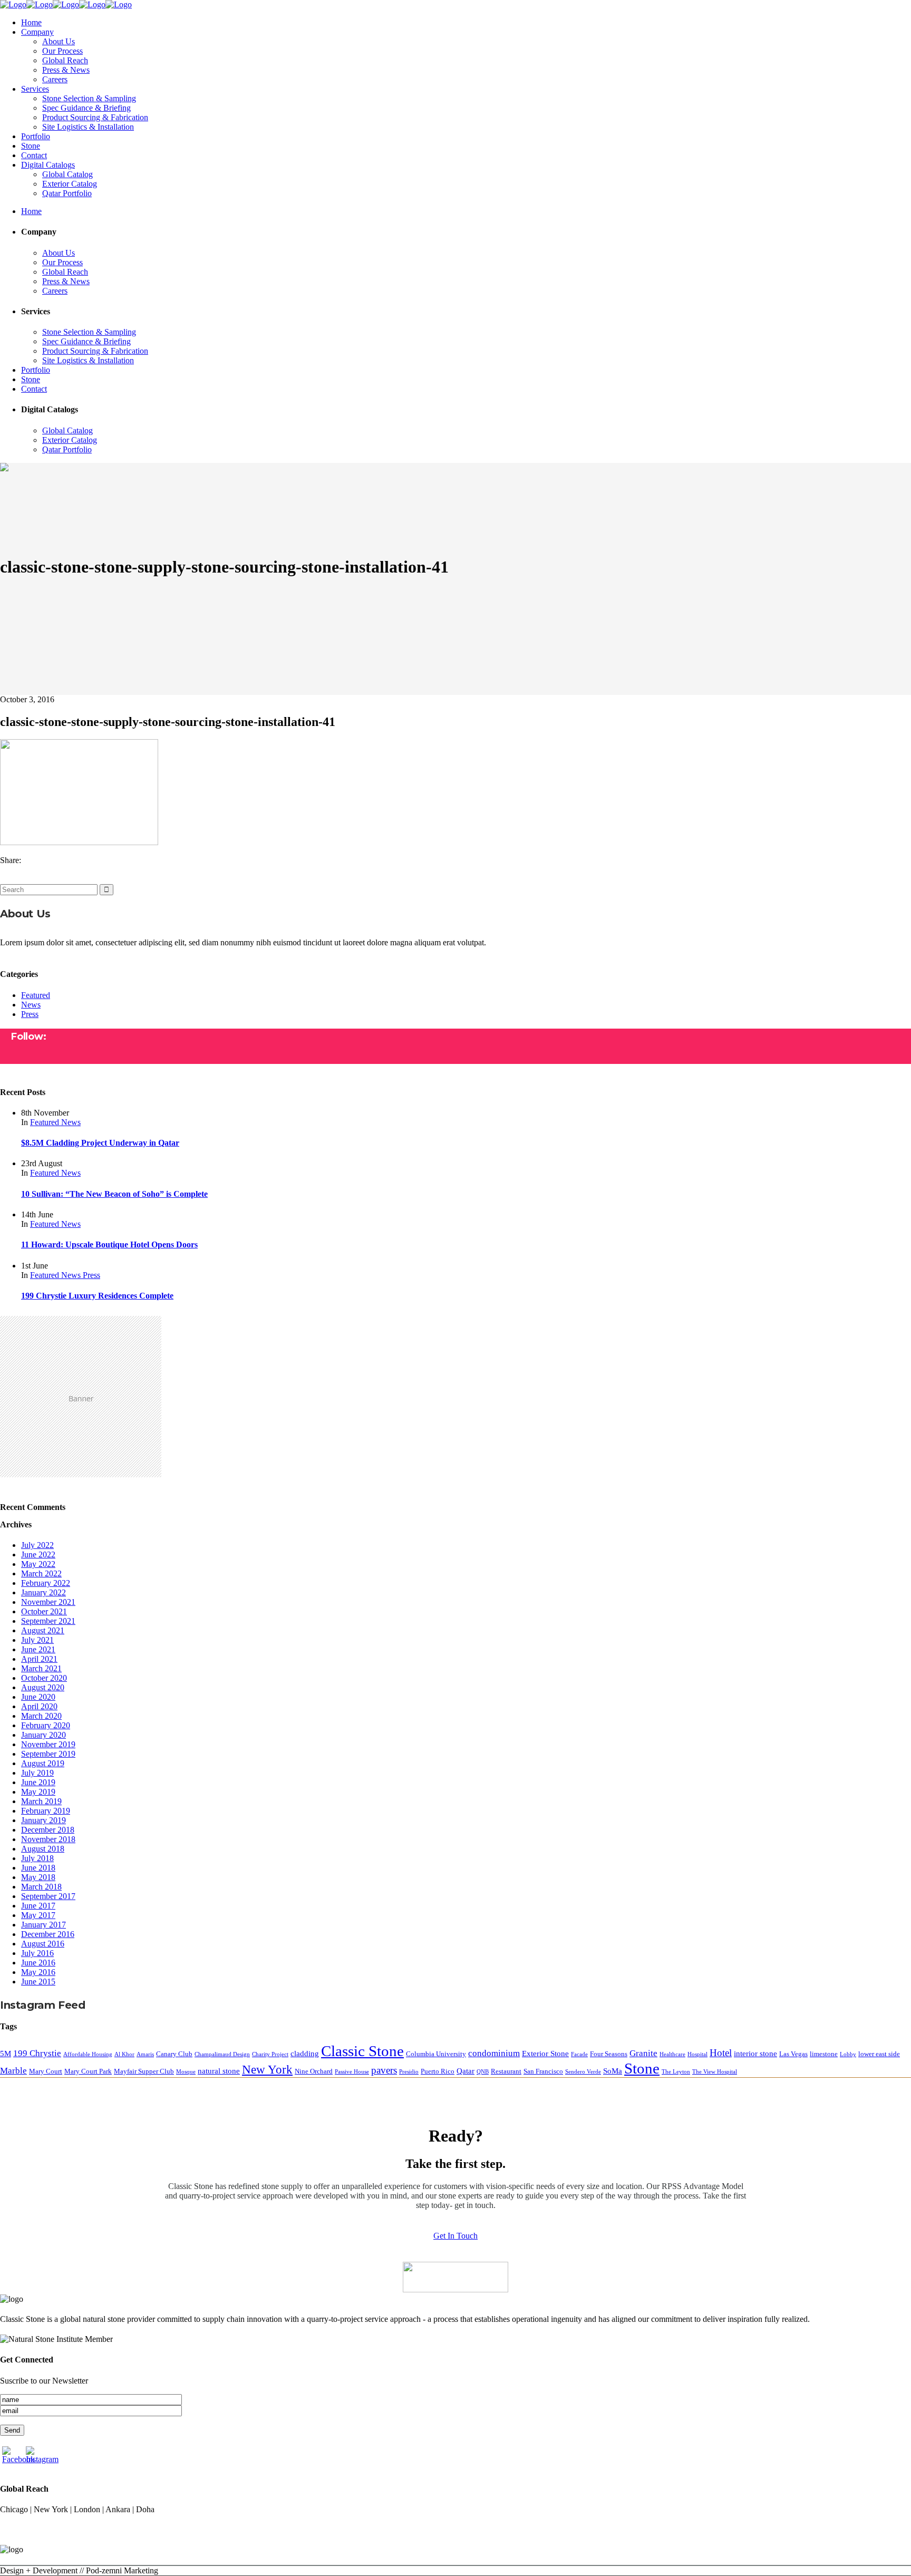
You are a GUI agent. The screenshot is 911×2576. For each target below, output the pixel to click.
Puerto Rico (438, 2071)
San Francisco (543, 2071)
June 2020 (38, 1697)
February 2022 (46, 1583)
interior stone (755, 2053)
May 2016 (38, 1972)
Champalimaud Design (222, 2054)
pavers (384, 2070)
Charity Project (270, 2054)
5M (6, 2053)
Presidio (409, 2072)
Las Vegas (793, 2054)
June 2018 (38, 1868)
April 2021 (39, 1659)
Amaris (145, 2054)
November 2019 (48, 1744)
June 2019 (38, 1782)
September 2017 (48, 1896)
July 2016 (37, 1953)
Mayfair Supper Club (144, 2071)
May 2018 (38, 1877)
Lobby (848, 2054)
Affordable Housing (88, 2054)
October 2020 (44, 1678)
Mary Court (46, 2071)
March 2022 (41, 1573)
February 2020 (46, 1725)
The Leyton (676, 2072)
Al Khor (124, 2054)
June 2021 (38, 1649)
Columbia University (436, 2054)
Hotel (721, 2053)
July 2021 (37, 1640)
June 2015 (38, 1982)
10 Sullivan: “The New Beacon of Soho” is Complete (114, 1194)
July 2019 (37, 1773)
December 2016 (48, 1934)
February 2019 (46, 1811)
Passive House (352, 2072)
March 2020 (41, 1716)
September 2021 (48, 1621)
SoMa (613, 2071)
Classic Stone (362, 2051)
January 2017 (43, 1925)
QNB (483, 2072)
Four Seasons (609, 2054)
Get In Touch (455, 2236)
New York (267, 2070)
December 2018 (48, 1830)
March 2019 (41, 1801)
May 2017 (38, 1915)
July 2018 (37, 1858)
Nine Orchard (314, 2071)
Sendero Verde (583, 2072)
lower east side (879, 2054)
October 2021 (44, 1611)
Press (30, 1014)
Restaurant (506, 2071)
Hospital (697, 2054)
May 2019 (38, 1792)
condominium (494, 2053)
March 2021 (41, 1668)
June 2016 (38, 1963)
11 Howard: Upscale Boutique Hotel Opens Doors (109, 1245)
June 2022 (38, 1555)
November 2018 (48, 1839)
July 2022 (37, 1545)
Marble (13, 2071)
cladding (305, 2053)
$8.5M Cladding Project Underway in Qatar (100, 1143)
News (31, 1005)
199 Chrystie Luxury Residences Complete (97, 1296)
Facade (579, 2054)
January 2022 (43, 1592)
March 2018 (41, 1887)
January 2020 (43, 1735)
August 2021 (43, 1630)
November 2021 (48, 1602)
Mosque (186, 2072)
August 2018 (43, 1849)
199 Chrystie (37, 2053)
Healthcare (672, 2054)
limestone (824, 2054)
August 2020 (43, 1687)
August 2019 (43, 1763)
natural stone (219, 2071)
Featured (36, 995)
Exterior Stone (545, 2053)
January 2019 (43, 1820)
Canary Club (174, 2054)
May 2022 (38, 1564)
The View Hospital (715, 2072)
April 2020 (39, 1706)
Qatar (466, 2071)
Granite (643, 2053)
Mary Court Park (88, 2071)
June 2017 (38, 1906)
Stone (642, 2068)
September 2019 (48, 1754)
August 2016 (43, 1944)
